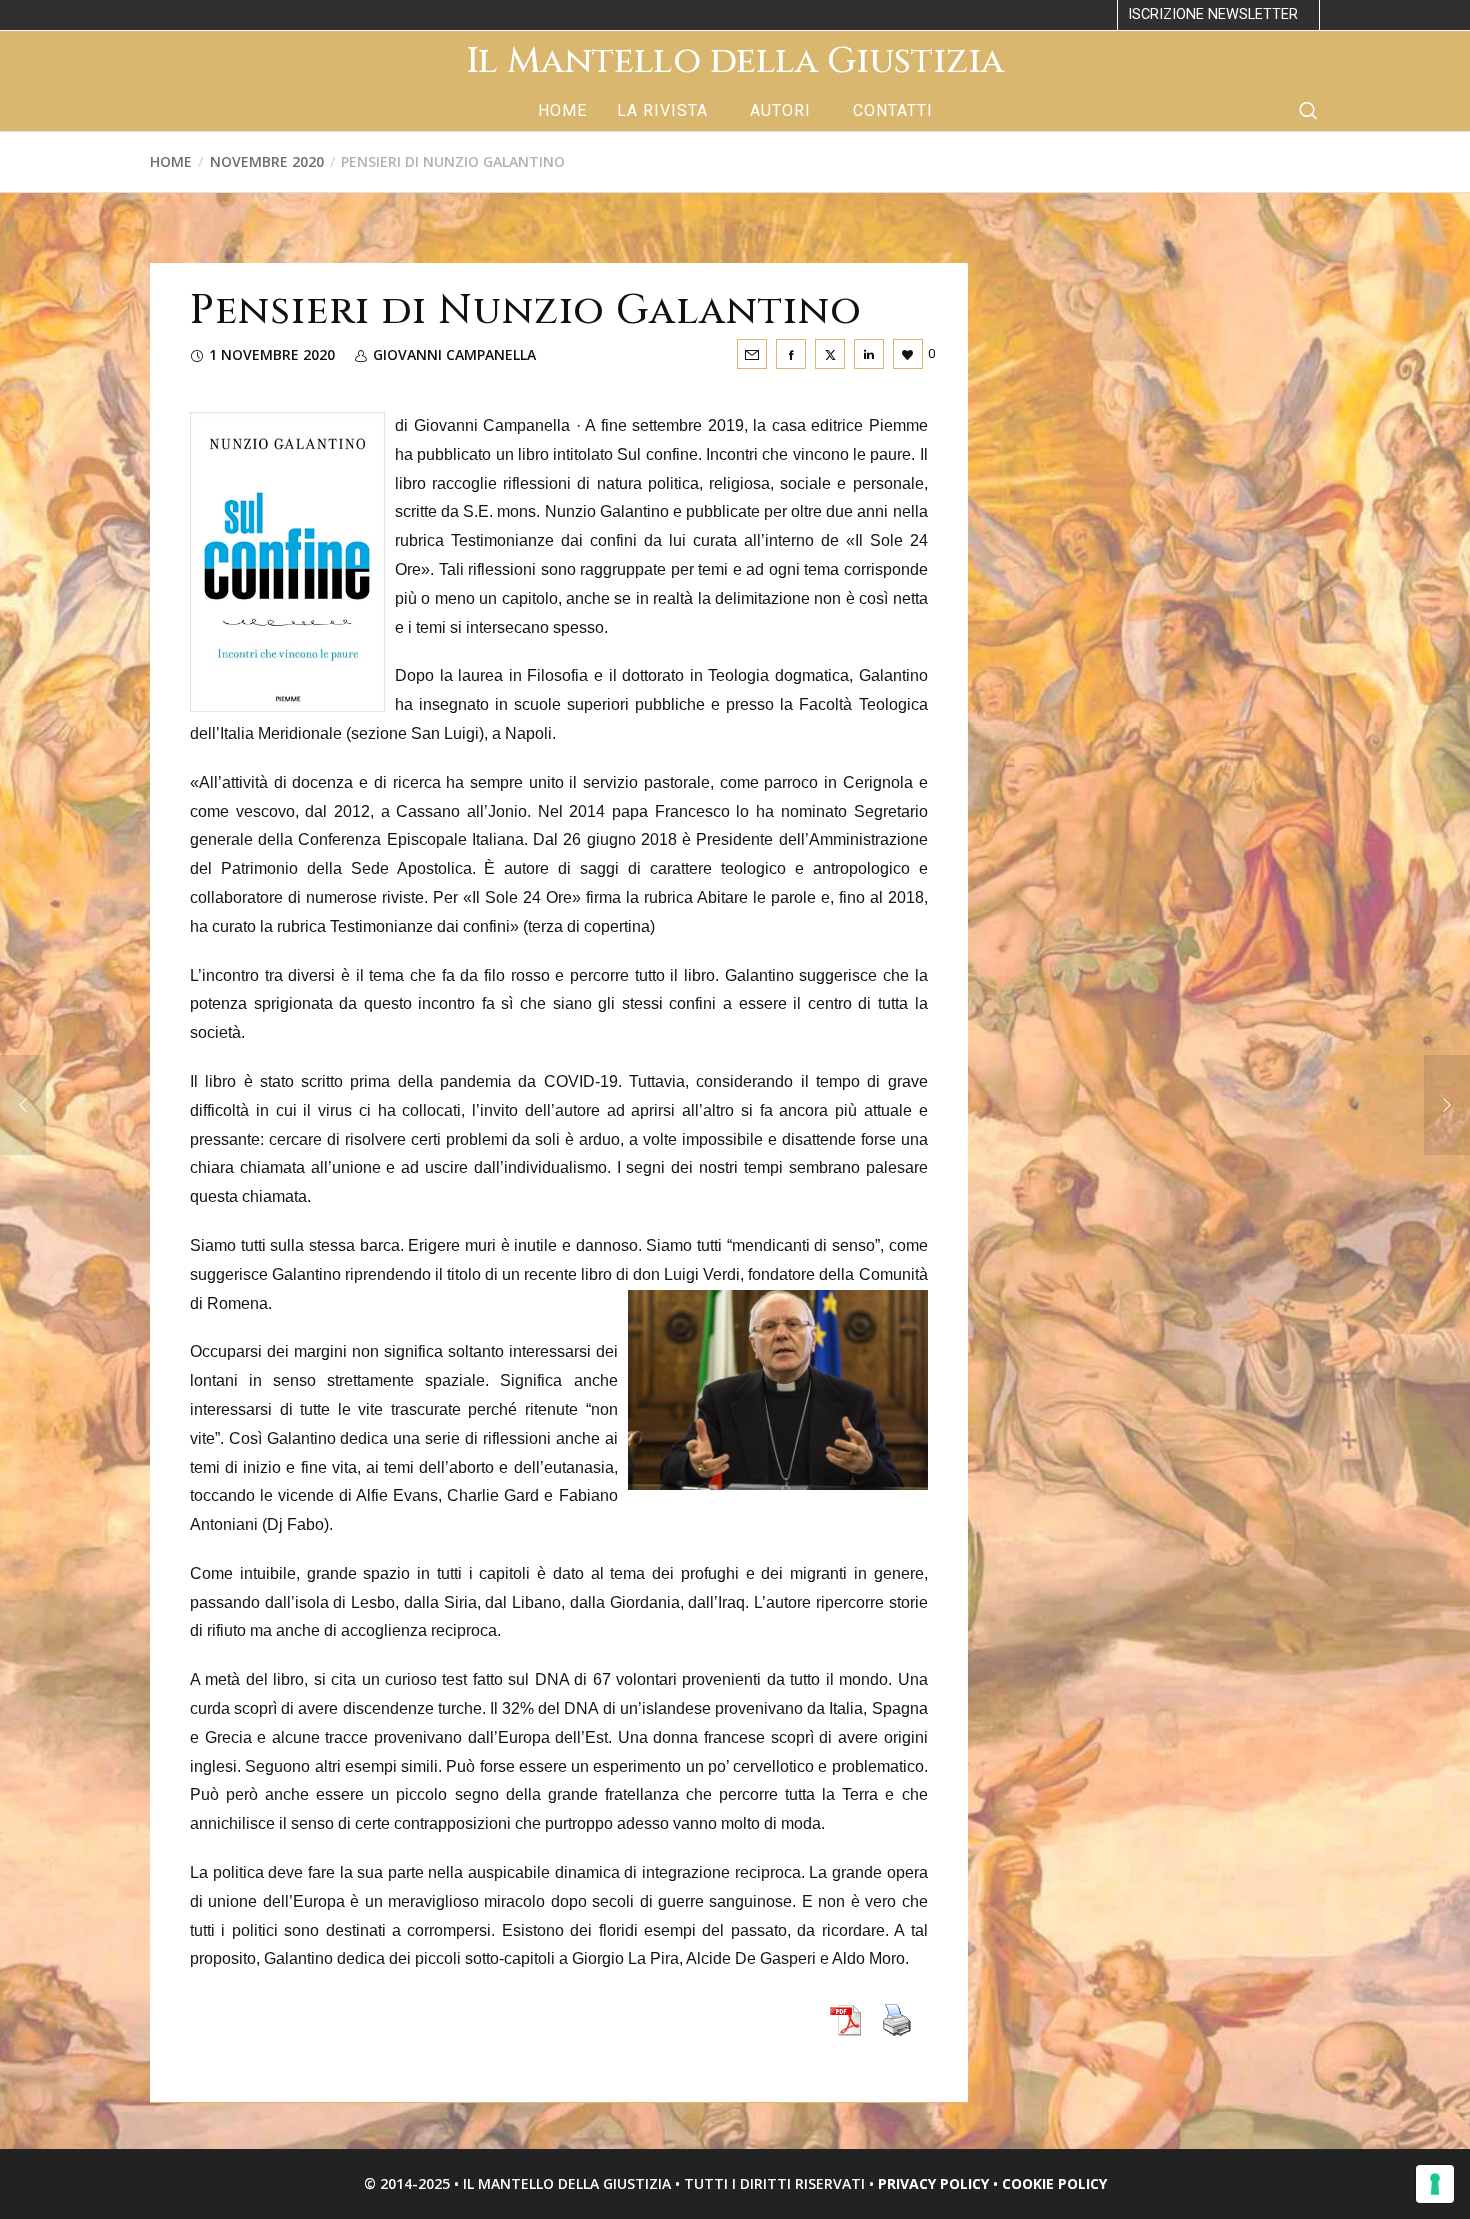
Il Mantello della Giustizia (735, 61)
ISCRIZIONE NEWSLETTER (1213, 14)
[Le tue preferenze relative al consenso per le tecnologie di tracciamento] (1435, 2184)
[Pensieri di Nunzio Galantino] (752, 354)
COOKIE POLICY (1054, 2183)
